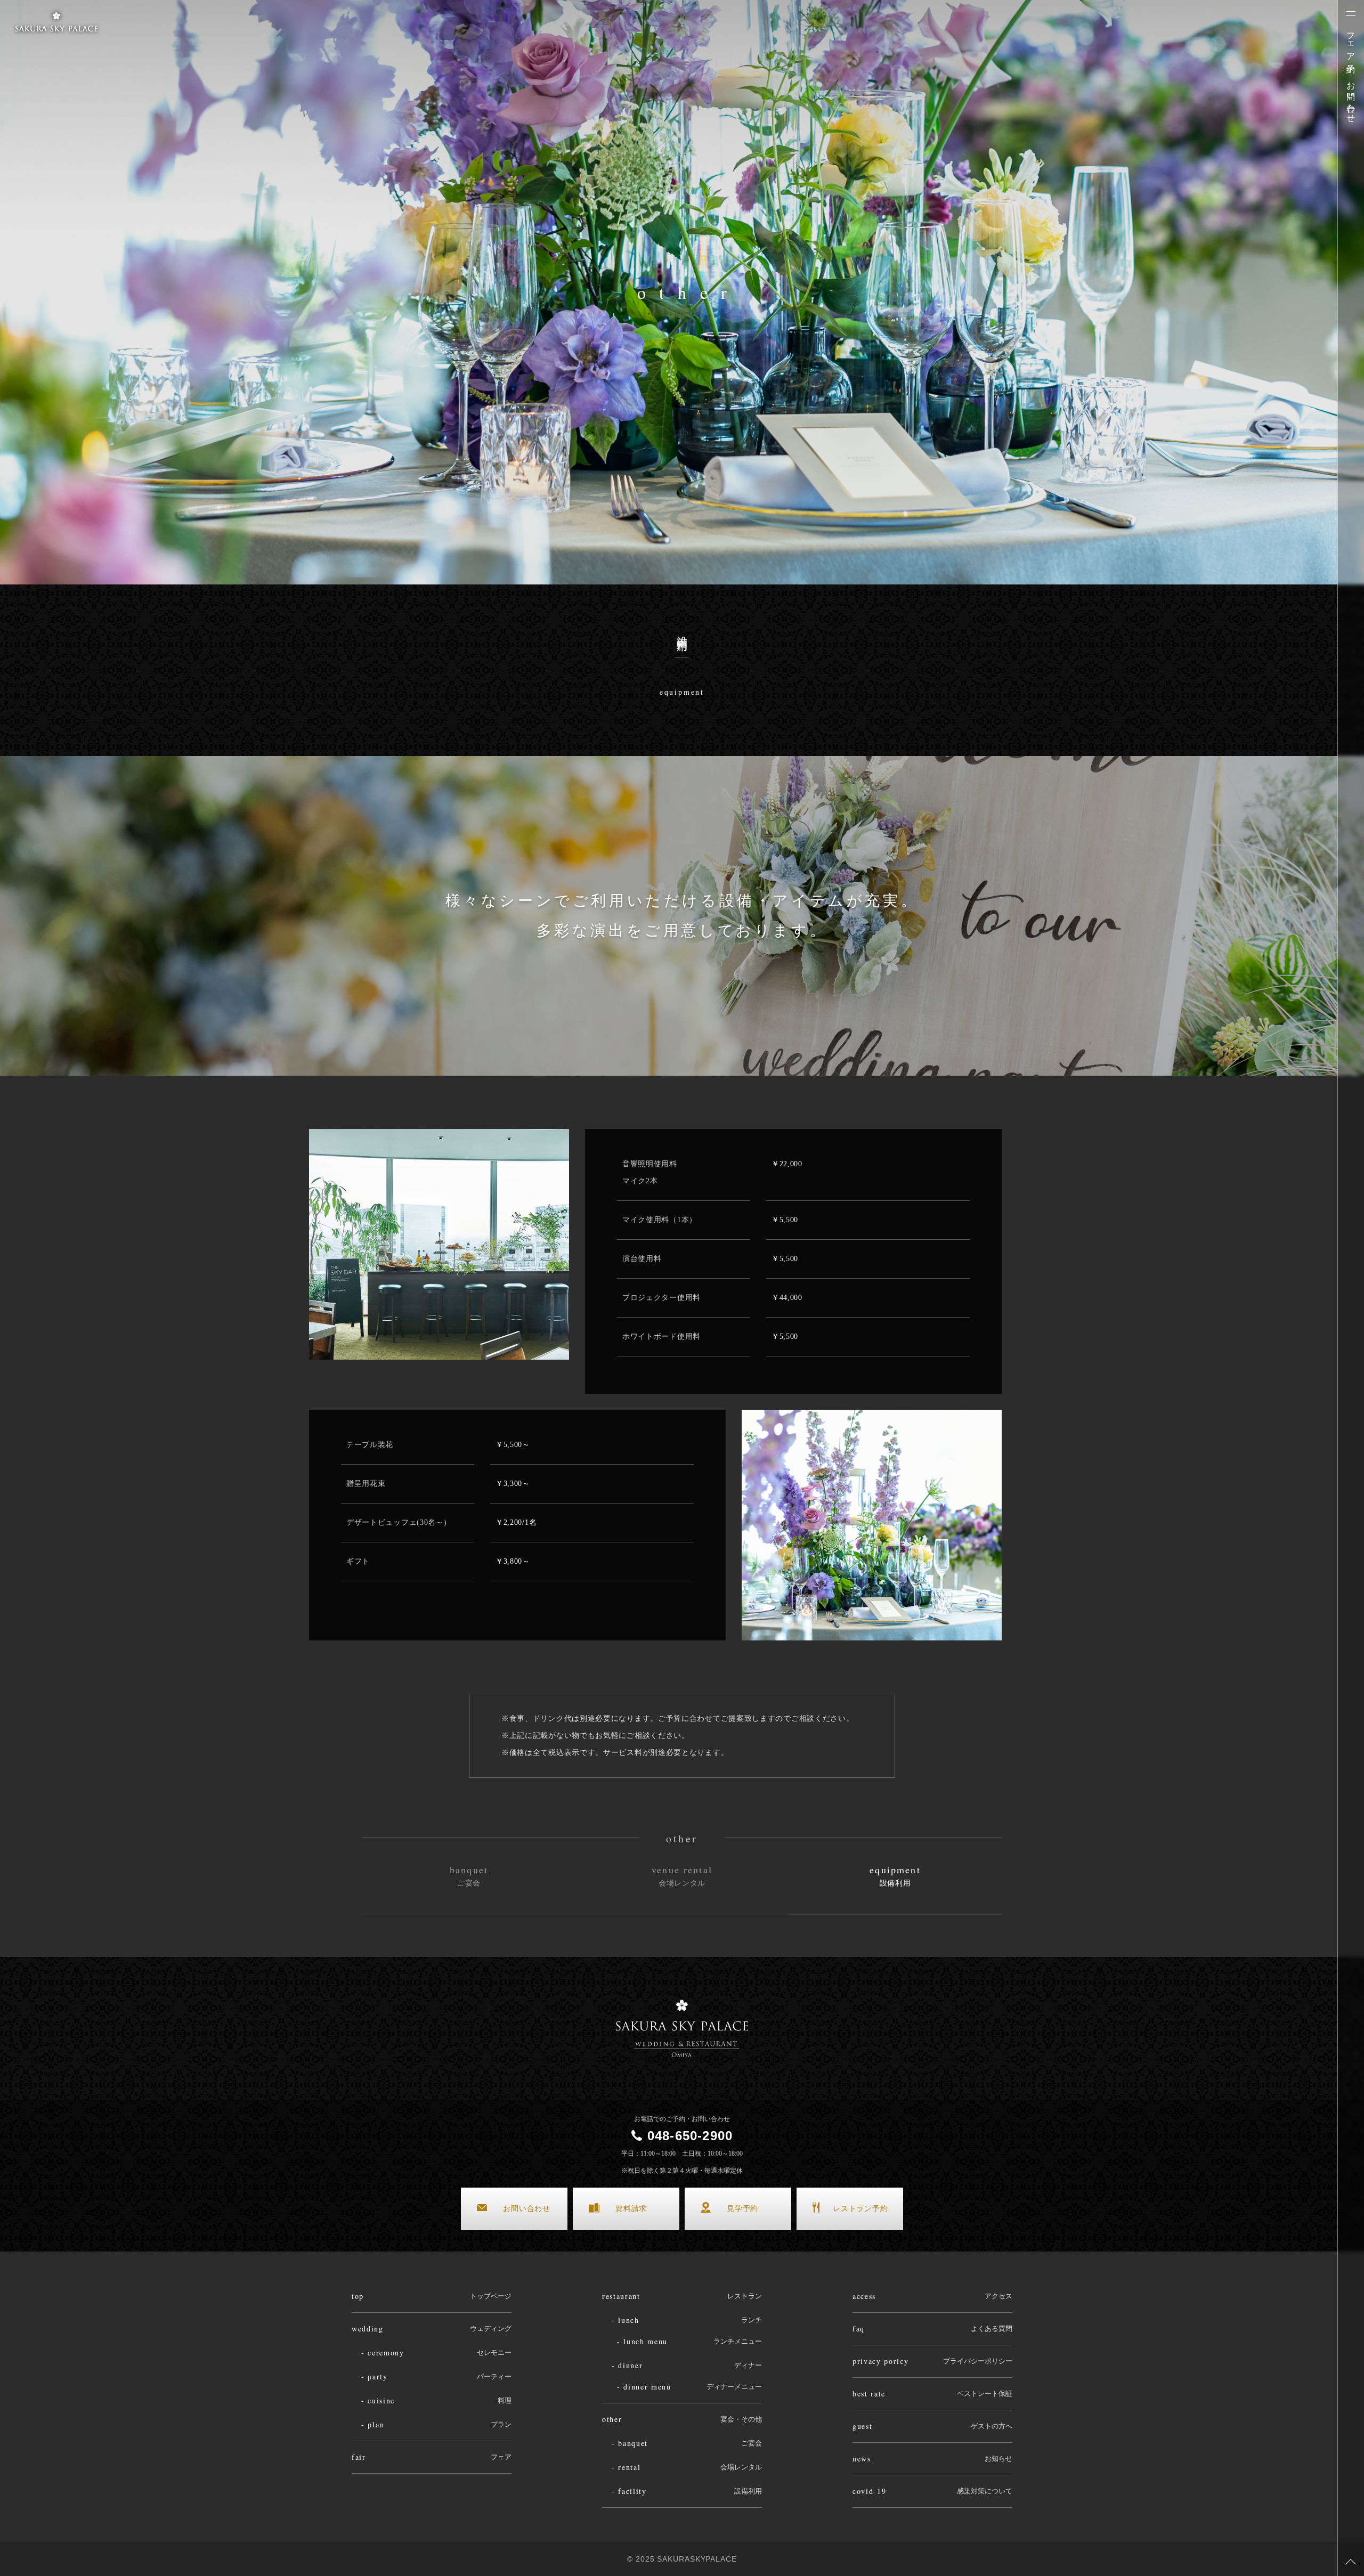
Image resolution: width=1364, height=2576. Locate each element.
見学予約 (742, 2209)
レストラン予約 (860, 2209)
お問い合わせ (1351, 97)
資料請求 (631, 2209)
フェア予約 (1351, 43)
